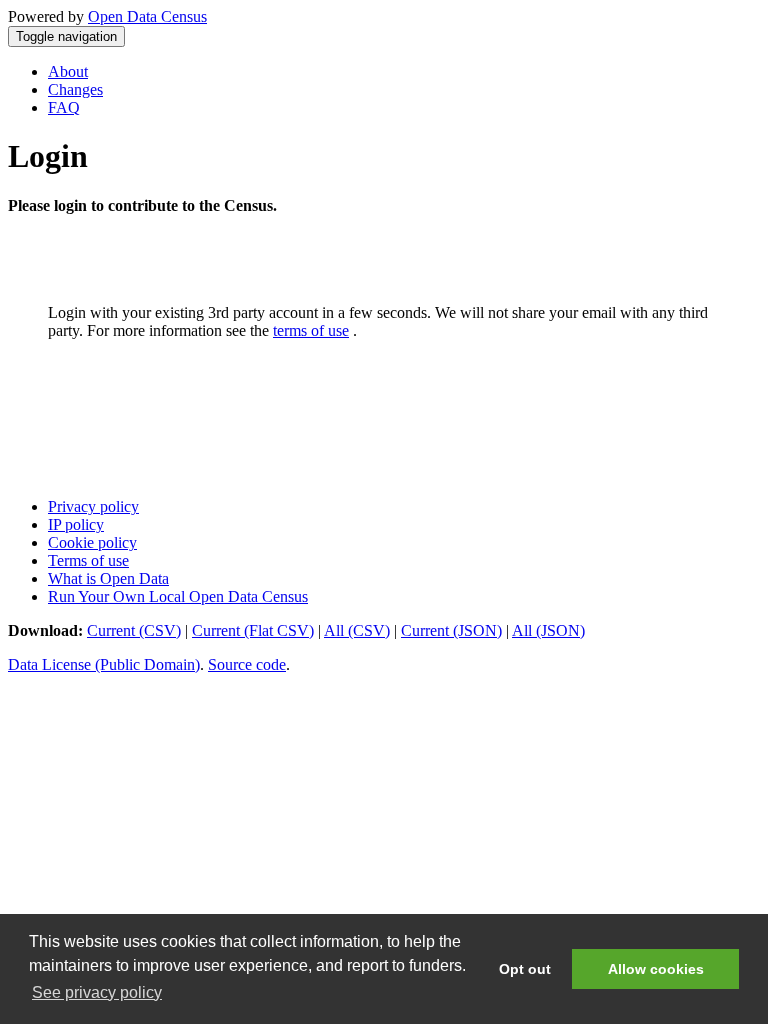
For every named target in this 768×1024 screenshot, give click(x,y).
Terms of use (88, 560)
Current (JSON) (451, 630)
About (68, 71)
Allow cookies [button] (656, 969)
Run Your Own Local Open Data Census (178, 596)
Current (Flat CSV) (253, 630)
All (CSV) (357, 630)
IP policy (76, 524)
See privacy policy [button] (97, 992)
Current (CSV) (134, 630)
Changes (75, 89)
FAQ (64, 107)
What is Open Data (108, 578)
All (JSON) (548, 630)
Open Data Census (147, 16)
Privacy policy (93, 506)
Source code (247, 664)
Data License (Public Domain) (104, 664)
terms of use (311, 330)
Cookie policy (92, 542)
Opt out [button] (525, 969)
